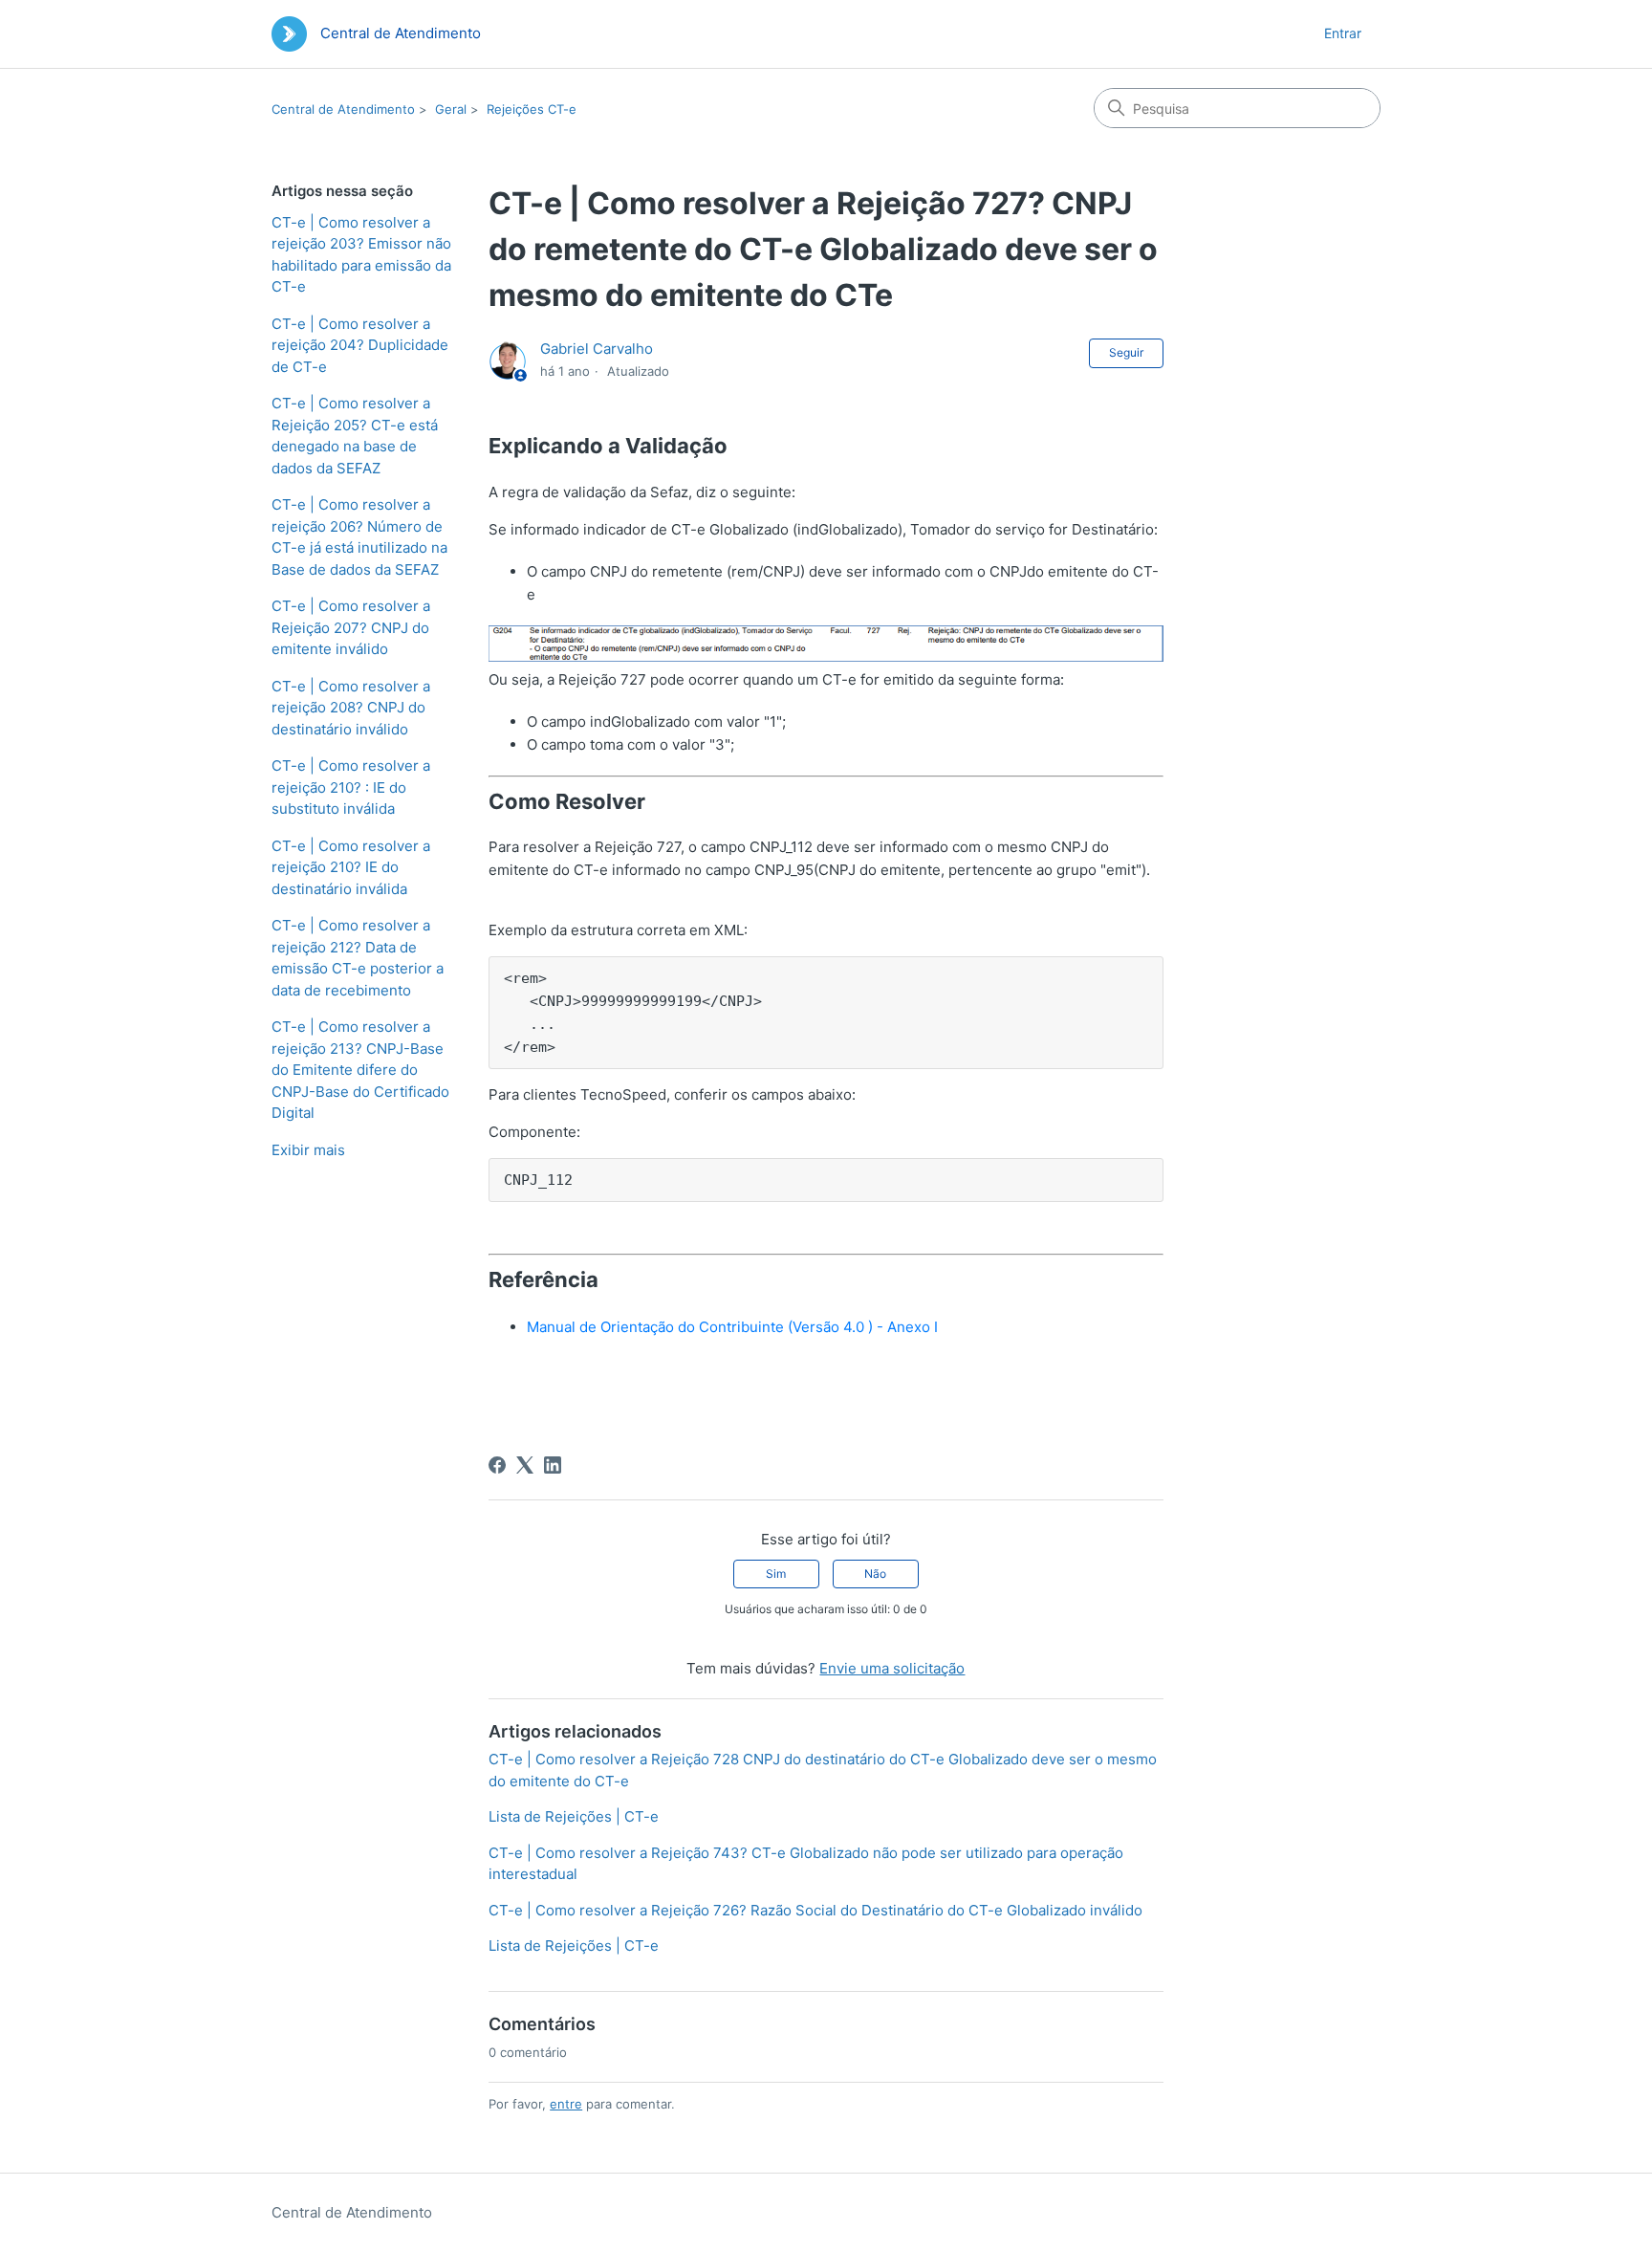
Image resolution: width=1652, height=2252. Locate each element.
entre (566, 2104)
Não (875, 1574)
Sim (776, 1574)
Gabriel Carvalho (597, 349)
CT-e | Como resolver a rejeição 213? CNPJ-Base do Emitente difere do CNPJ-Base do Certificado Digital (360, 1070)
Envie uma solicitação (892, 1668)
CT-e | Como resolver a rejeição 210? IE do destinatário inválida (351, 867)
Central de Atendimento (343, 109)
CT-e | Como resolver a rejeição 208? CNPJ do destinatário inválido (351, 708)
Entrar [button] (1343, 33)
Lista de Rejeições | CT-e (574, 1816)
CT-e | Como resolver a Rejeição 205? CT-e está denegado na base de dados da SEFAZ (355, 436)
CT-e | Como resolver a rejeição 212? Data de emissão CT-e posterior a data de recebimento (358, 958)
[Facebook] (497, 1465)
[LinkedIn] (553, 1465)
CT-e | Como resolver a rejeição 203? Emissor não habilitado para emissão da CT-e (361, 255)
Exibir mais (308, 1150)
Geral (451, 109)
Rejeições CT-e (532, 109)
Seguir (1126, 352)
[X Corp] (525, 1465)
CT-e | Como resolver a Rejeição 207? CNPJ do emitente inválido (351, 627)
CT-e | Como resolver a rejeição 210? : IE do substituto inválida (351, 787)
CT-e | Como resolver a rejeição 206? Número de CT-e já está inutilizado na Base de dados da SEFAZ (359, 537)
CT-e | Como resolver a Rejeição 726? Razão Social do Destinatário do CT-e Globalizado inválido (815, 1910)
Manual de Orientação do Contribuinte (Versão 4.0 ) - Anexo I (734, 1327)
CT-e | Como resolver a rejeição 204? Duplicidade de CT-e (360, 345)
